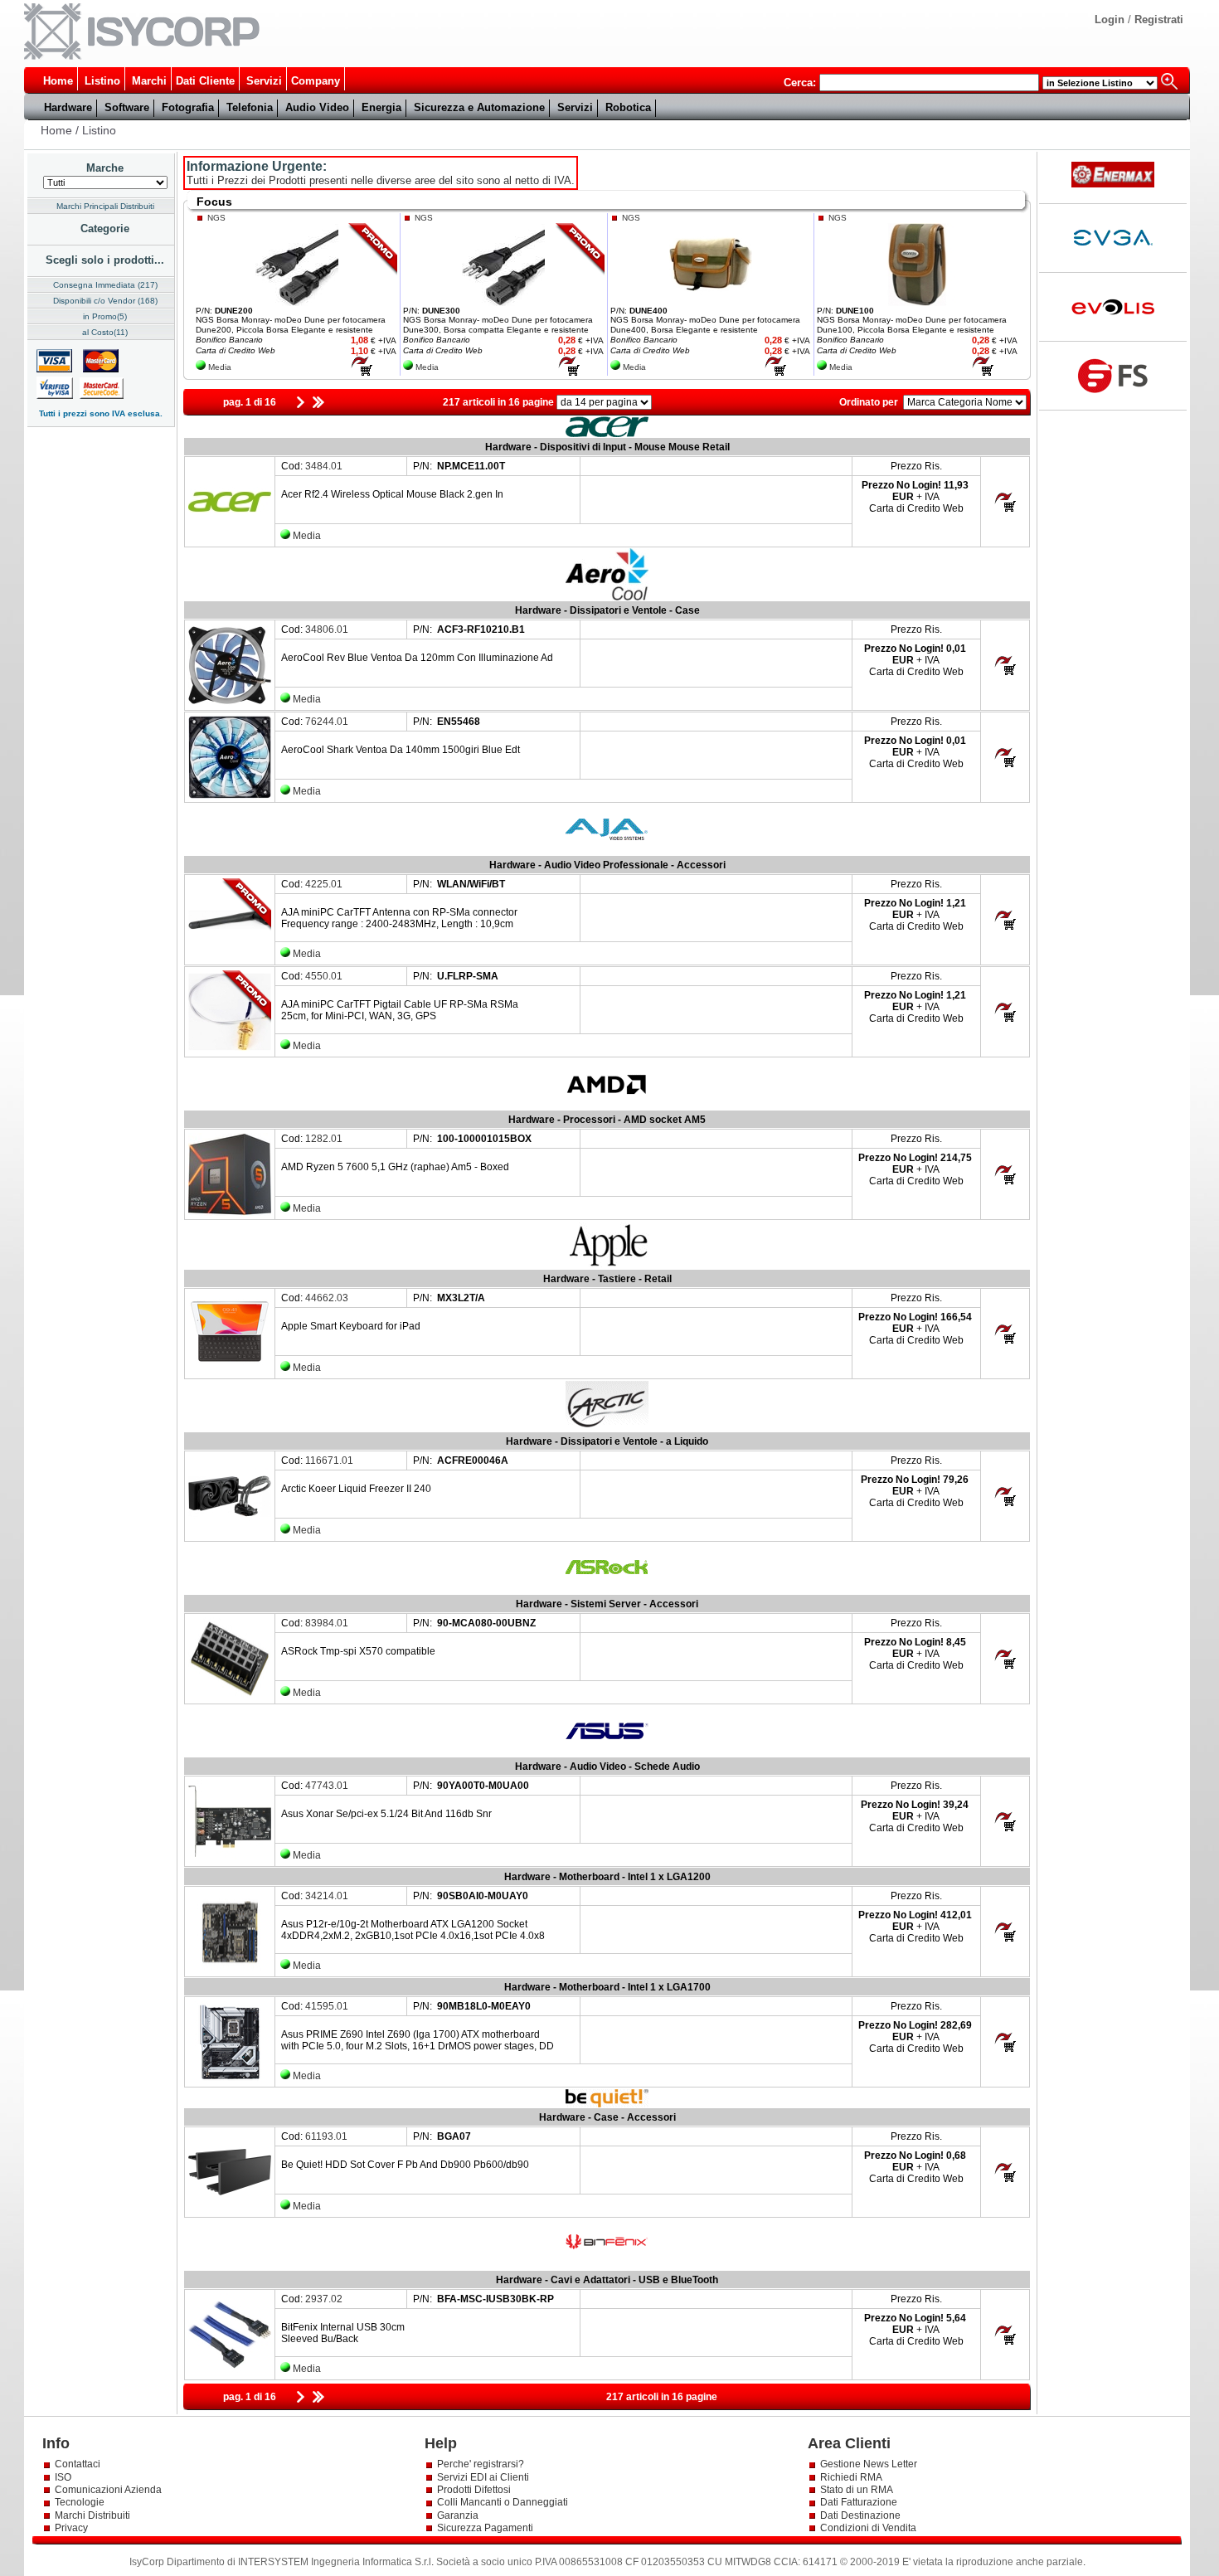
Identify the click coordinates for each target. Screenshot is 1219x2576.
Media (220, 367)
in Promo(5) (105, 316)
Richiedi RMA (851, 2477)
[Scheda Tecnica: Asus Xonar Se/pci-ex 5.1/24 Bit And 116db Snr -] (230, 1859)
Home (58, 81)
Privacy (73, 2528)
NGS (216, 218)
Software (127, 107)
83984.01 (327, 1623)
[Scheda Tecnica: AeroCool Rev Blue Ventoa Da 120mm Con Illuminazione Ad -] (230, 703)
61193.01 (326, 2136)
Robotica (628, 107)
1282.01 (324, 1139)
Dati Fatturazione (859, 2502)
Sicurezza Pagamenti (485, 2528)
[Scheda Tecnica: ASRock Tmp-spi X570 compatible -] (230, 1697)
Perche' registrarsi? (481, 2464)
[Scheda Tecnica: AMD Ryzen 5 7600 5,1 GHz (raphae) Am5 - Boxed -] (230, 1213)
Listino (102, 81)
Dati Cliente (205, 81)
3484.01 (324, 466)
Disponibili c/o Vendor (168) (105, 301)
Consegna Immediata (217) (105, 285)
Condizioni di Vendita (868, 2528)
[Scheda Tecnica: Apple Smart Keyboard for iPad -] (230, 1372)
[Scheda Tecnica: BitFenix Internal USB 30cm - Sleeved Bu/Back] (230, 2373)
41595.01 (327, 2006)
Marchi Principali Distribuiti (105, 206)
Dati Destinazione (860, 2515)
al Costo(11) (105, 332)
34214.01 (327, 1896)
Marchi (149, 81)
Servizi (264, 81)
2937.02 (324, 2299)
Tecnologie (80, 2502)
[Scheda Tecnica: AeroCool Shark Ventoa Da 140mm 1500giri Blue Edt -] (230, 795)
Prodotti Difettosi (474, 2490)
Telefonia (250, 107)
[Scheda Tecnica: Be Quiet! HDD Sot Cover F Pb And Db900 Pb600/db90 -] (230, 2210)
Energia (381, 107)
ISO (63, 2477)
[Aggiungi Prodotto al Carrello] (362, 373)
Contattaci (78, 2464)
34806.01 (327, 629)
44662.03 (327, 1298)
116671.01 (329, 1461)
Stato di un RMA (857, 2490)
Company (316, 81)
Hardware (68, 107)
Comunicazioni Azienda (108, 2490)
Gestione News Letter (869, 2464)
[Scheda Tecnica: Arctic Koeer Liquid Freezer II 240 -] (230, 1534)
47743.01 (327, 1786)
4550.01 (324, 976)
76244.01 (327, 722)
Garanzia (458, 2515)
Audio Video (317, 107)
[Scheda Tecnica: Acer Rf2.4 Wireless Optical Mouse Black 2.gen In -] (230, 540)
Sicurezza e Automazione (479, 107)
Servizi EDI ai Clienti (483, 2477)
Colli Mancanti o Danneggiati (503, 2502)
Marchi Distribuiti (92, 2515)
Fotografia (188, 107)
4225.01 (324, 884)
